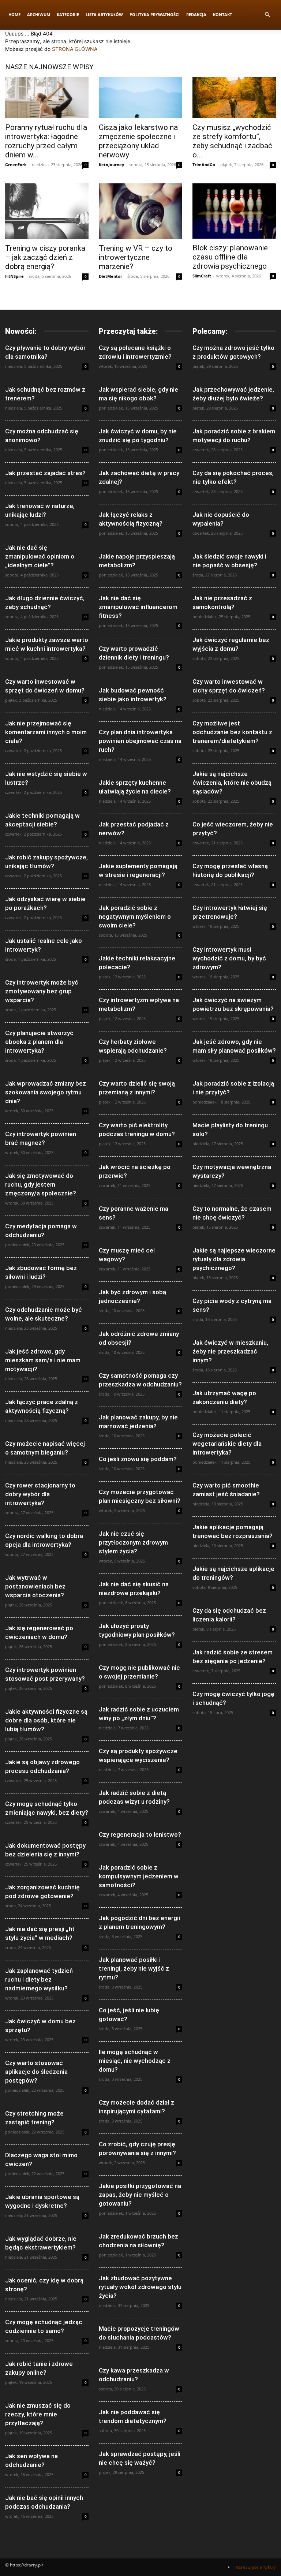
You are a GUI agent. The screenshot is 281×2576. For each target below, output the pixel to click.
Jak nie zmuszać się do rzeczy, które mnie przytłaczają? (38, 2414)
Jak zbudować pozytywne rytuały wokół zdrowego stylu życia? (140, 2287)
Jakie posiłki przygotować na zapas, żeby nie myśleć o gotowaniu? (140, 2195)
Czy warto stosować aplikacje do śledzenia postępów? (36, 2072)
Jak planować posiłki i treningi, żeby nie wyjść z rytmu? (134, 1968)
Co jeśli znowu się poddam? (138, 1459)
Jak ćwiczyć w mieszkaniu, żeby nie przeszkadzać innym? (230, 1351)
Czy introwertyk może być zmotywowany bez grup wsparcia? (42, 991)
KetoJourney (111, 165)
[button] (267, 15)
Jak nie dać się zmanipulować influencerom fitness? (138, 607)
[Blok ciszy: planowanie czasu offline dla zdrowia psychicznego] (234, 211)
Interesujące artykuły (255, 2567)
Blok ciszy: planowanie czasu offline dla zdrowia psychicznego (230, 257)
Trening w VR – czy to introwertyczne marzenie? (136, 257)
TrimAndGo (204, 165)
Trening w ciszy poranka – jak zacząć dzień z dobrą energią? (45, 257)
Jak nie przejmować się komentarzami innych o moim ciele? (46, 732)
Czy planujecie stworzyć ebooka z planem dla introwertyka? (39, 1042)
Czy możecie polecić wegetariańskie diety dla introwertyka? (227, 1444)
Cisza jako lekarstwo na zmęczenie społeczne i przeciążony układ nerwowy (138, 141)
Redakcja (196, 14)
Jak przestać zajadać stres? (45, 473)
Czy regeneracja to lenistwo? (140, 1834)
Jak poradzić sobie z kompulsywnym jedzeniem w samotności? (139, 1876)
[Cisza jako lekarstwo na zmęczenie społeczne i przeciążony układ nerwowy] (140, 98)
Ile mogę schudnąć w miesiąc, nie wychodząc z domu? (135, 2061)
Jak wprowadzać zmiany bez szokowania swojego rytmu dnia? (46, 1092)
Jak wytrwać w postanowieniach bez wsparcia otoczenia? (35, 1586)
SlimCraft (202, 276)
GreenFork (16, 165)
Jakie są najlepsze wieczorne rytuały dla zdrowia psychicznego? (234, 1259)
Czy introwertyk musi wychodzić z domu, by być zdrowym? (229, 958)
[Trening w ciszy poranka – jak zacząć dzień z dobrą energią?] (47, 211)
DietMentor (110, 276)
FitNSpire (14, 276)
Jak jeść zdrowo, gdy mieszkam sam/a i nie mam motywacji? (43, 1360)
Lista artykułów (104, 14)
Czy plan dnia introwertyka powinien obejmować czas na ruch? (140, 741)
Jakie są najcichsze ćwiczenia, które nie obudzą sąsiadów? (232, 783)
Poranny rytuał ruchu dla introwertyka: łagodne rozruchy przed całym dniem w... (46, 141)
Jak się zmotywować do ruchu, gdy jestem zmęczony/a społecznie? (41, 1184)
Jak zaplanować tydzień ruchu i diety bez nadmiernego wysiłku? (39, 1979)
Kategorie (68, 14)
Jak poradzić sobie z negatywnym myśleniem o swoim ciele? (135, 916)
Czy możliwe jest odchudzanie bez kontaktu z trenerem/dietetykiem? (232, 732)
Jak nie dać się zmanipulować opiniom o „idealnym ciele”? (40, 556)
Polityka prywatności (155, 14)
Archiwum (39, 14)
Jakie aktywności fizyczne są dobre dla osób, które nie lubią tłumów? (46, 1720)
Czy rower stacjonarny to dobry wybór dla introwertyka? (40, 1494)
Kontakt (222, 14)
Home (14, 14)
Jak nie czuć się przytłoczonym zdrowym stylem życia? (133, 1542)
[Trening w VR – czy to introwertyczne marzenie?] (140, 211)
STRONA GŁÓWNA (75, 49)
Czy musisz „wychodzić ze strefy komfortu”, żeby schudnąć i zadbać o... (232, 141)
